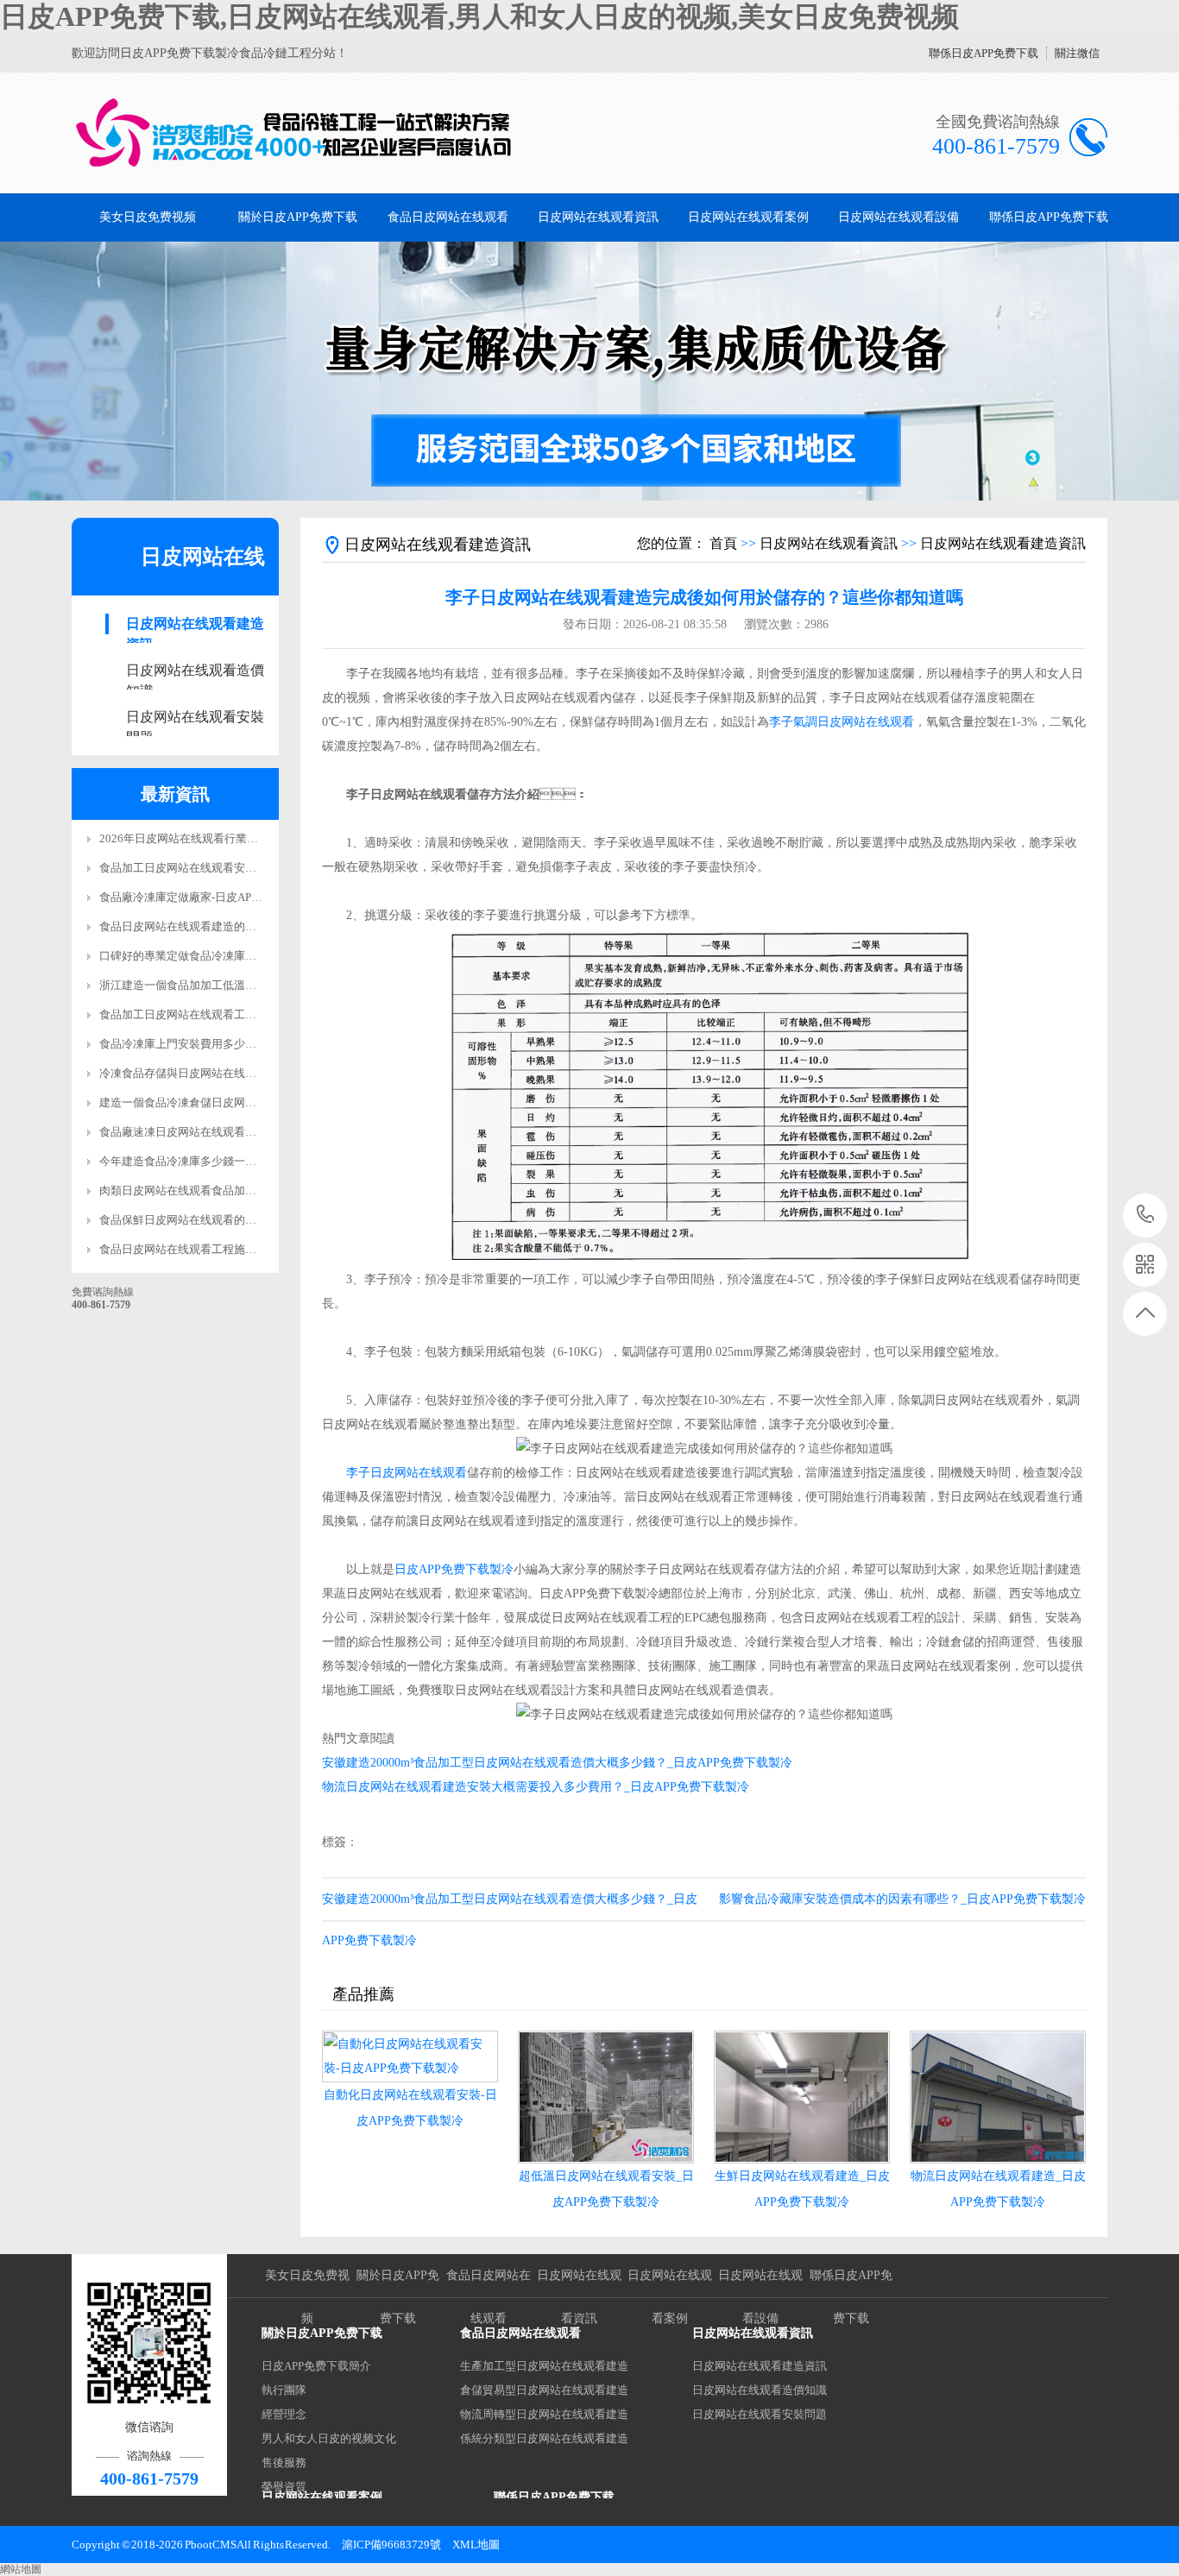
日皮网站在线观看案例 (748, 217)
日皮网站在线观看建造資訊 (195, 625)
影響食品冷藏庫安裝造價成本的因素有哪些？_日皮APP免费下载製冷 (902, 1899)
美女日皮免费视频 (148, 217)
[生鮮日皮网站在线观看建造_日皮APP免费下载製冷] (802, 2097)
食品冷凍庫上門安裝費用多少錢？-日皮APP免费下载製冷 (240, 1044)
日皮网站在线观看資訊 (598, 217)
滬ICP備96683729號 (391, 2545)
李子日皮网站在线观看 (407, 1473)
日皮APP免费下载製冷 (454, 1569)
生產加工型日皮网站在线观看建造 (544, 2366)
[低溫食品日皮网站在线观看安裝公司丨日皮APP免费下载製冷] (294, 133)
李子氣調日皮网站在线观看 (842, 722)
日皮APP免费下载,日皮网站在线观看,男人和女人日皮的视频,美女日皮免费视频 (479, 16)
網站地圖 (21, 2569)
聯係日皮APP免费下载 (984, 53)
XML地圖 (476, 2545)
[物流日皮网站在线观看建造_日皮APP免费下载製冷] (998, 2097)
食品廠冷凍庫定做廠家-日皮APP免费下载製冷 (212, 897)
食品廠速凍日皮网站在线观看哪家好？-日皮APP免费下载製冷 (251, 1132)
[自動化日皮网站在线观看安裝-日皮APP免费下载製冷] (410, 2056)
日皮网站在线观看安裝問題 (195, 718)
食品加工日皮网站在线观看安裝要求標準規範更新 (223, 868)
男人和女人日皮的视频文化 (329, 2438)
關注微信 (1077, 53)
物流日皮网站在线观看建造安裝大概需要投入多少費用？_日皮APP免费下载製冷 (536, 1787)
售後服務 (284, 2463)
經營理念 (284, 2414)
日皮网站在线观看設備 (898, 217)
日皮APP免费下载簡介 (316, 2366)
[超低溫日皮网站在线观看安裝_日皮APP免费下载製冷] (606, 2097)
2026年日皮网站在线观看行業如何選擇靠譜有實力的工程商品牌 (257, 838)
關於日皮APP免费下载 (298, 217)
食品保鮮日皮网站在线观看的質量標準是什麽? (214, 1220)
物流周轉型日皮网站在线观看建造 (544, 2414)
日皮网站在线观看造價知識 (195, 672)
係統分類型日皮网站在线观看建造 (544, 2438)
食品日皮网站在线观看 (448, 217)
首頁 (723, 543)
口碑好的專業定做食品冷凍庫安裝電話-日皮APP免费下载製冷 (251, 956)
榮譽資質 (284, 2487)
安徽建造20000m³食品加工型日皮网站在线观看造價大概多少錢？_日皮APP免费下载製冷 (557, 1763)
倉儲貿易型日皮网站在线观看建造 (544, 2390)
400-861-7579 (1146, 1216)
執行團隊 (284, 2390)
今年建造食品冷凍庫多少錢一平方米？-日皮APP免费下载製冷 (251, 1161)
